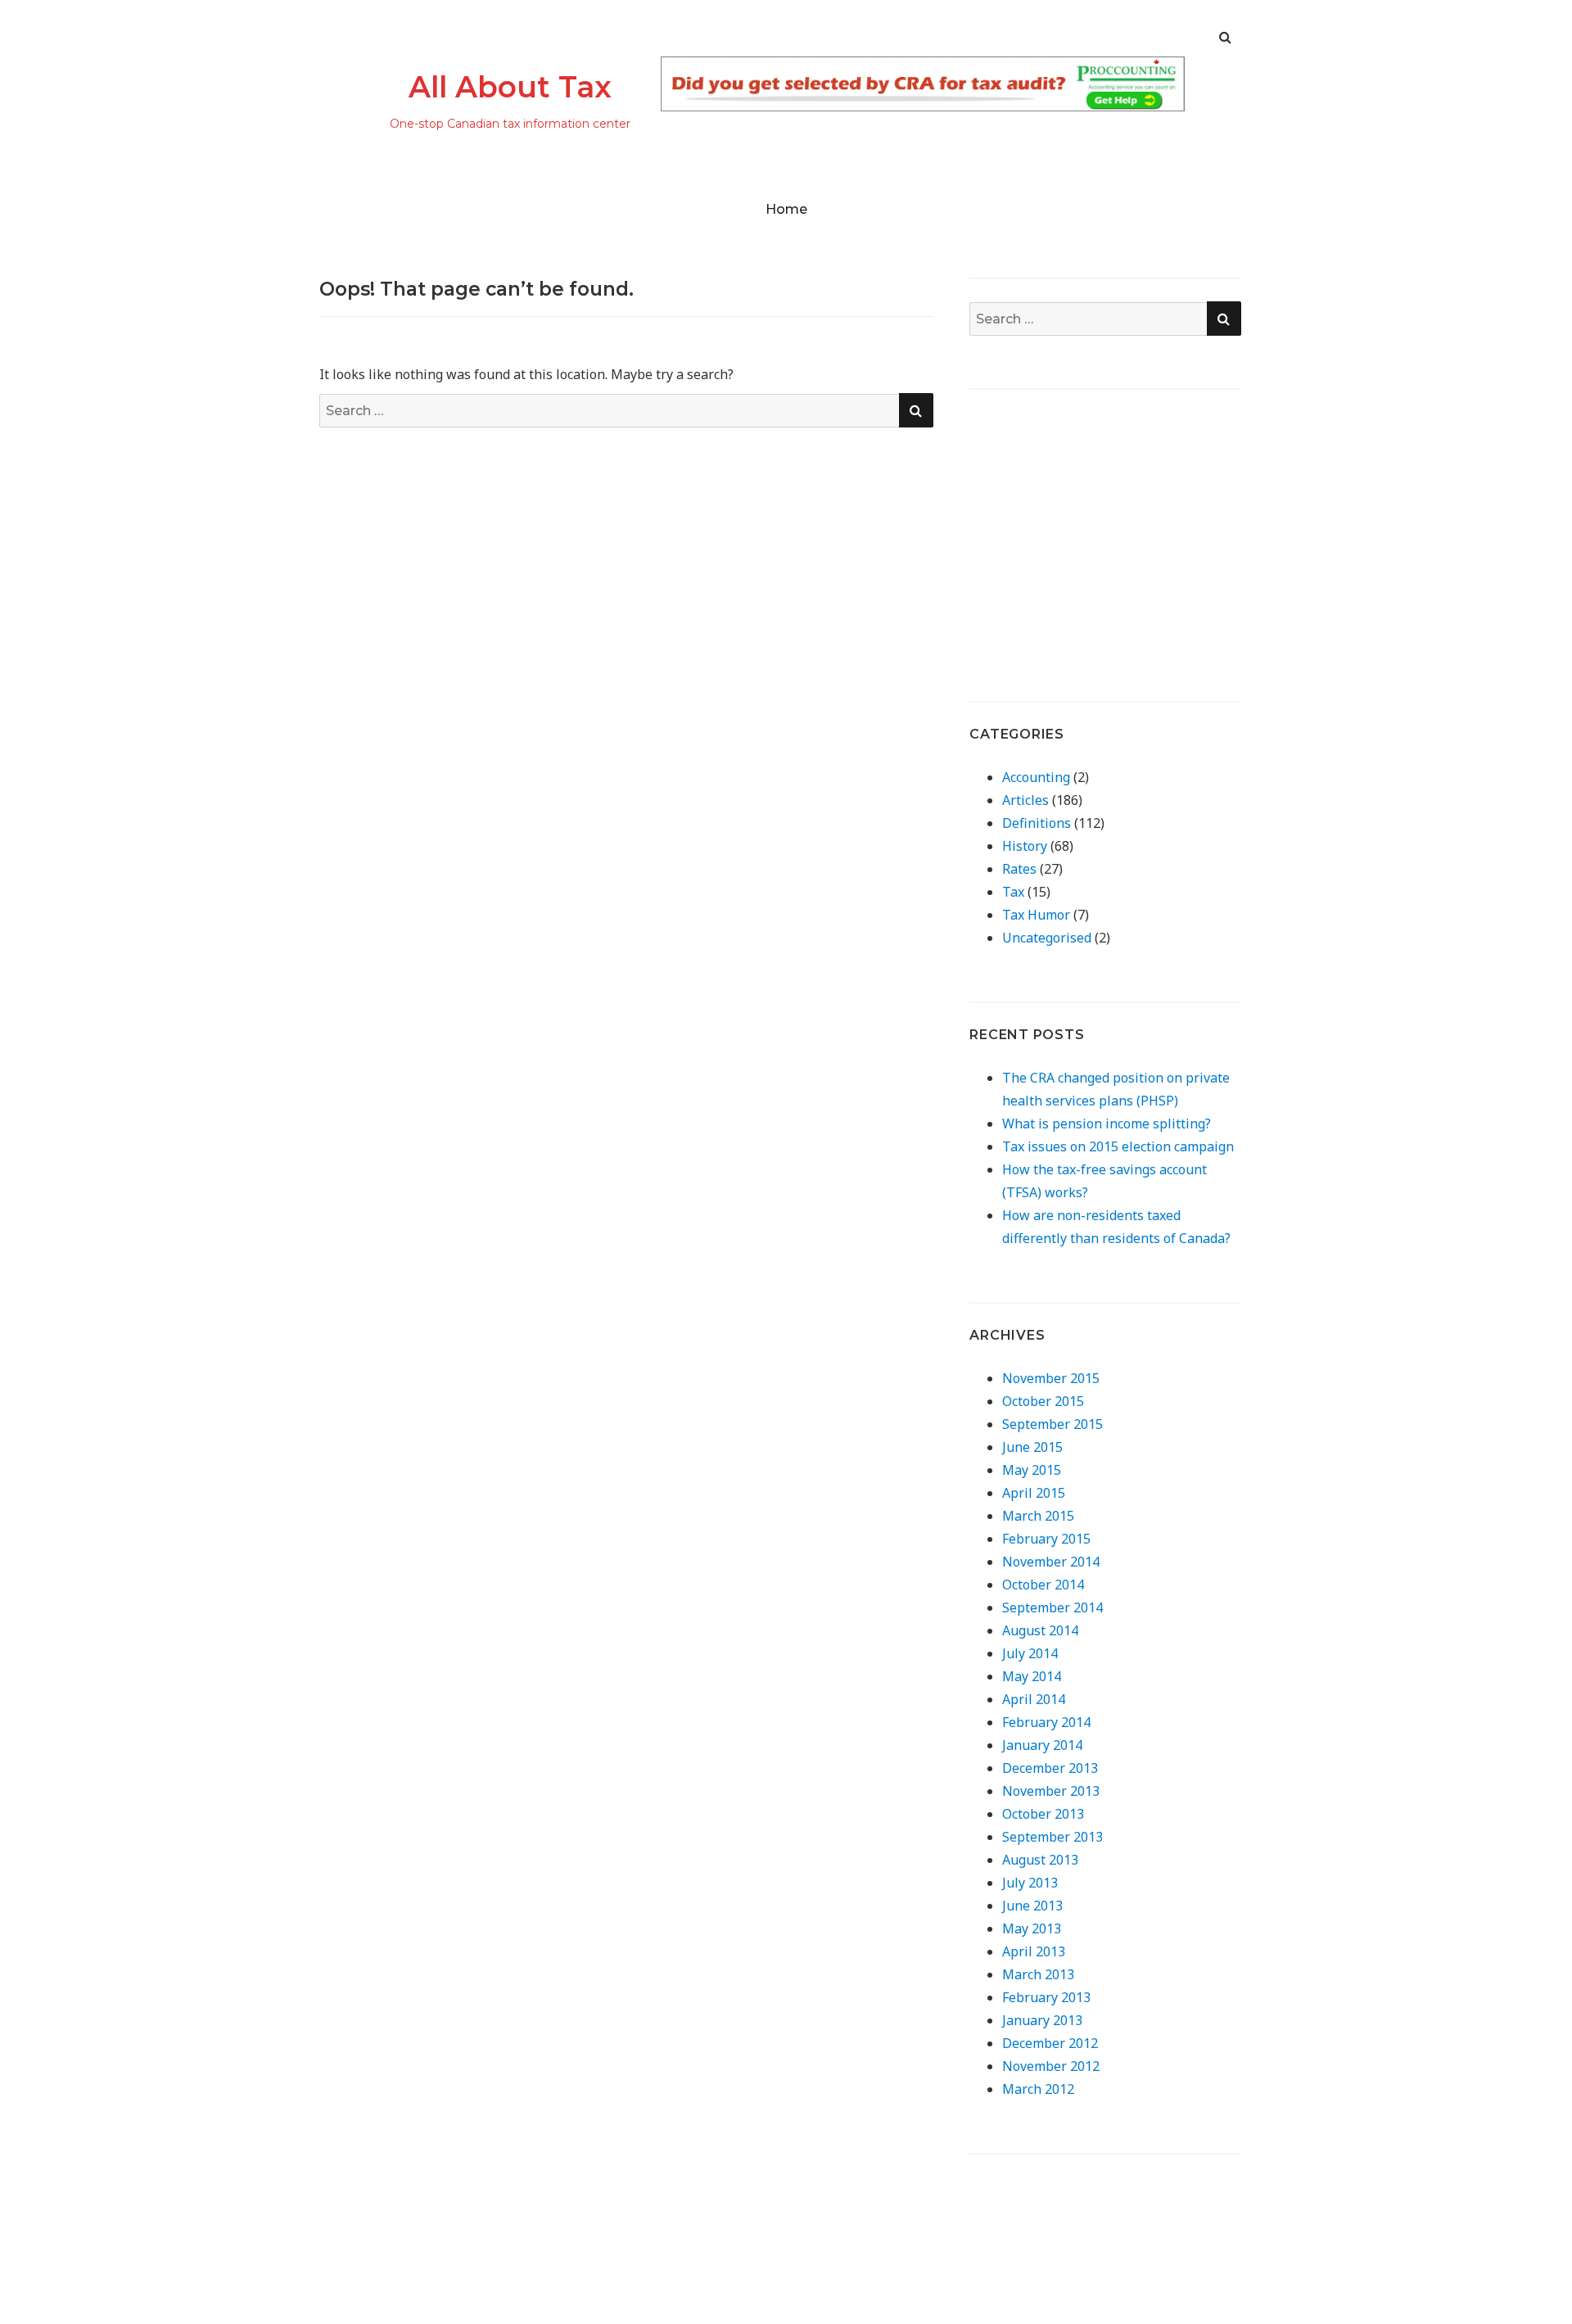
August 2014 (1040, 1630)
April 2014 (1034, 1699)
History (1025, 846)
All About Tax (510, 87)
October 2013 (1043, 1814)
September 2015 (1053, 1424)
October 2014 (1043, 1585)
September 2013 (1053, 1837)
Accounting (1036, 777)
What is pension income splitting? (1107, 1124)
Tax (1013, 892)
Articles (1025, 800)
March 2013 (1038, 1974)
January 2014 (1042, 1745)
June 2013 (1032, 1906)
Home (786, 209)
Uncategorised (1047, 938)
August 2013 (1040, 1860)
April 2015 (1034, 1493)
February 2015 (1046, 1539)
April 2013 (1034, 1951)
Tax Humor (1036, 915)
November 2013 (1051, 1791)
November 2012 (1051, 2066)
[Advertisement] (1107, 527)
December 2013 (1050, 1768)
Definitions (1037, 823)
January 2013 (1042, 2020)
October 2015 (1043, 1401)
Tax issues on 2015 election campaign (1118, 1146)
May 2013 (1032, 1928)
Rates (1019, 869)
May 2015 (1032, 1470)
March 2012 (1038, 2089)
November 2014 (1051, 1562)
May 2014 (1032, 1676)
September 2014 (1053, 1607)
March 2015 (1038, 1516)
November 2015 (1051, 1378)
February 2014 (1046, 1722)
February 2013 (1046, 1997)
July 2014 (1030, 1653)
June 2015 (1032, 1447)
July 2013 (1030, 1883)
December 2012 (1050, 2043)
